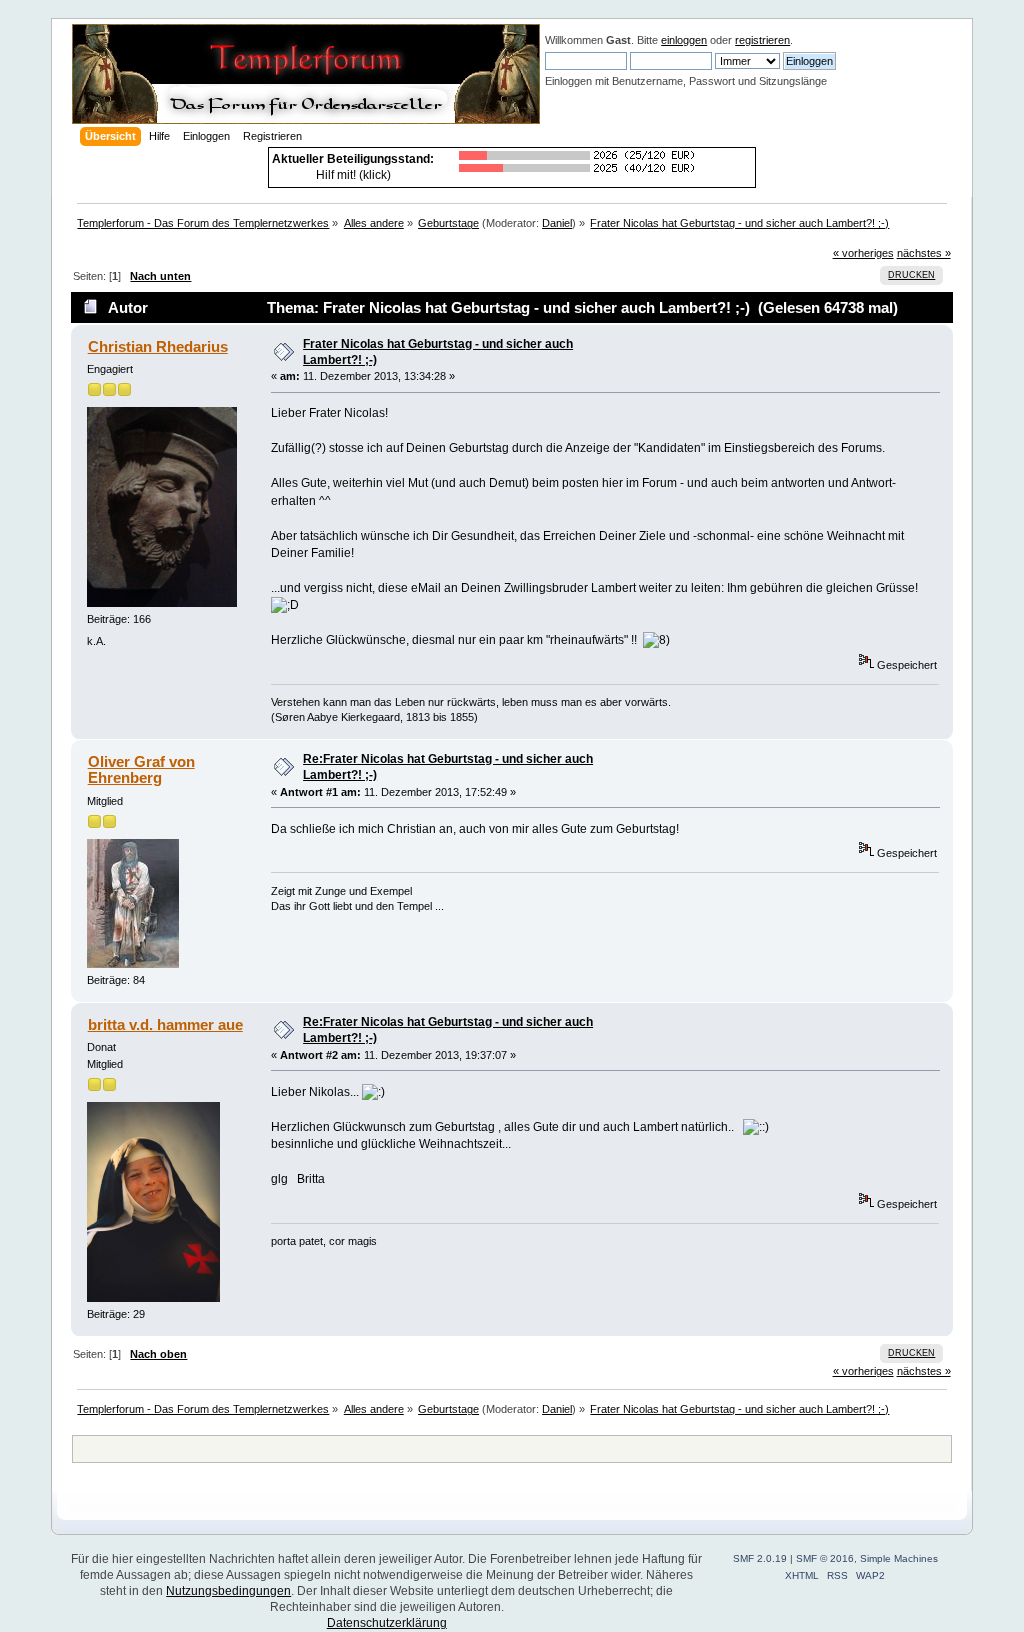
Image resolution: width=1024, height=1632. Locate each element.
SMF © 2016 (825, 1558)
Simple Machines (899, 1558)
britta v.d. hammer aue (165, 1024)
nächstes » (924, 253)
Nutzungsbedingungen (228, 1591)
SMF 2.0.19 (760, 1558)
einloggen (684, 40)
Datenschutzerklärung (387, 1623)
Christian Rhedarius (158, 346)
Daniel (557, 223)
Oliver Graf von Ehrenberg (141, 769)
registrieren (762, 40)
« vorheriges (863, 253)
